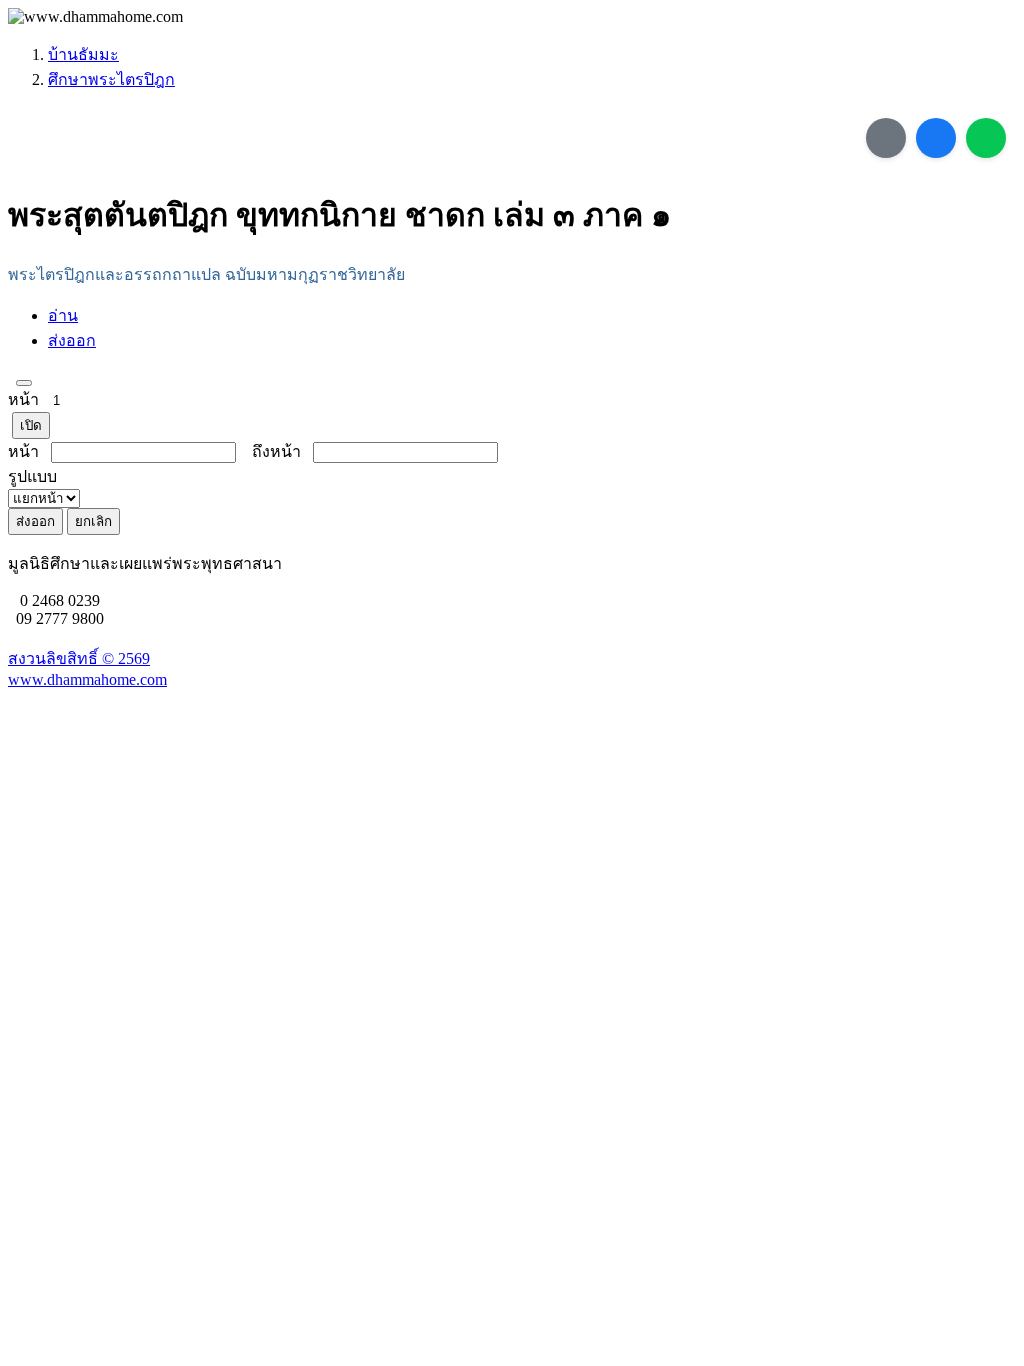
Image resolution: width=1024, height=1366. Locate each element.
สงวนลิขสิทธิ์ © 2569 (79, 658)
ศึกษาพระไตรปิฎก (111, 79)
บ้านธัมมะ (83, 54)
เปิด (31, 425)
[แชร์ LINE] (986, 138)
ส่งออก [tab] (72, 340)
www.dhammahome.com (87, 679)
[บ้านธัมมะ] (95, 17)
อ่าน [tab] (63, 315)
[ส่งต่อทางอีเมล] (886, 138)
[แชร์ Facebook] (936, 138)
